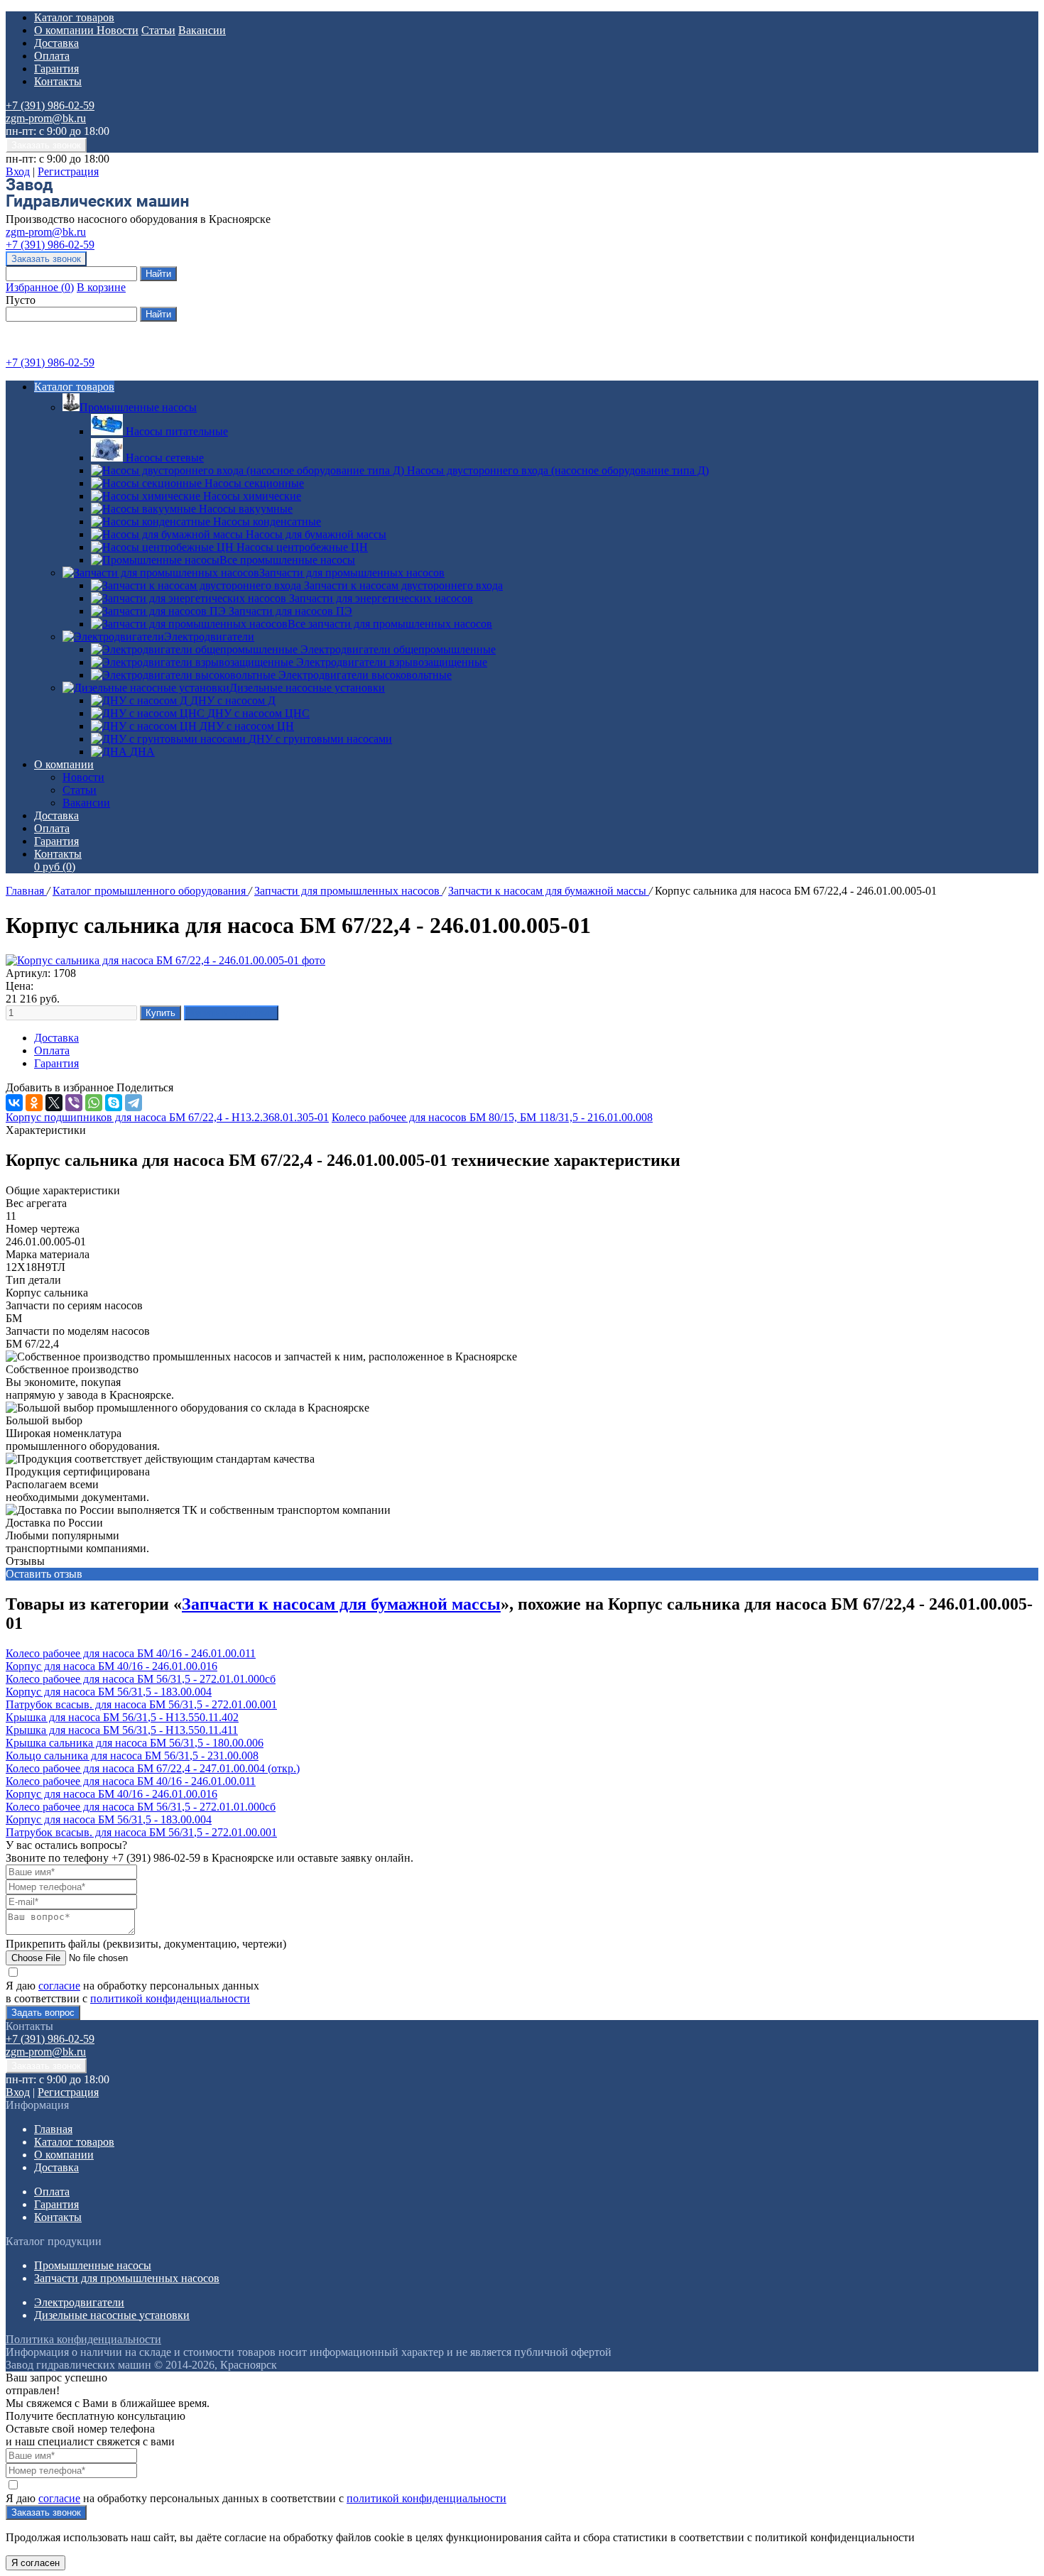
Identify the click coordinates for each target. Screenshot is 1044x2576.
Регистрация (68, 171)
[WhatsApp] (94, 1103)
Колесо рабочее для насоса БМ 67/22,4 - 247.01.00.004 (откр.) (153, 1768)
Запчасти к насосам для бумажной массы (549, 891)
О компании (65, 30)
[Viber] (74, 1103)
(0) (55, 867)
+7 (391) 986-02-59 (50, 105)
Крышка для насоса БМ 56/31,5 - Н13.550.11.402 (122, 1717)
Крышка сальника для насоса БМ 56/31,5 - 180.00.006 (135, 1743)
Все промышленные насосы (287, 560)
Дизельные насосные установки (307, 688)
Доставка (56, 43)
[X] (54, 1103)
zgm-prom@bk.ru (46, 118)
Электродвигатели (209, 637)
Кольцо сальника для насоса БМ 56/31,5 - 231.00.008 (132, 1756)
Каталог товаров (74, 17)
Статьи (158, 30)
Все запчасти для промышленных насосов (390, 624)
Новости (118, 30)
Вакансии (202, 30)
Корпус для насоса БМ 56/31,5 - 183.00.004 (109, 1692)
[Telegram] (134, 1103)
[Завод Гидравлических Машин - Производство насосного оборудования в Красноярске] (97, 206)
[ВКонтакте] (14, 1103)
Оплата (52, 56)
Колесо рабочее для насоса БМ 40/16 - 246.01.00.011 (131, 1653)
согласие (59, 1986)
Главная (26, 891)
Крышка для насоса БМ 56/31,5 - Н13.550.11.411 (122, 1730)
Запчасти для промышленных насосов (352, 573)
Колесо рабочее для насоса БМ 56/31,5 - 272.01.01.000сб (141, 1679)
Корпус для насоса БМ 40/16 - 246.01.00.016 (112, 1666)
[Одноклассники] (34, 1103)
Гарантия (56, 69)
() (40, 287)
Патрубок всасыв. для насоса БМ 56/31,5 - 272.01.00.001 (141, 1704)
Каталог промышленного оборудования (151, 891)
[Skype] (114, 1103)
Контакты (58, 81)
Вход (18, 171)
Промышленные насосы (138, 407)
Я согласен (36, 2563)
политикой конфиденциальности (170, 1998)
